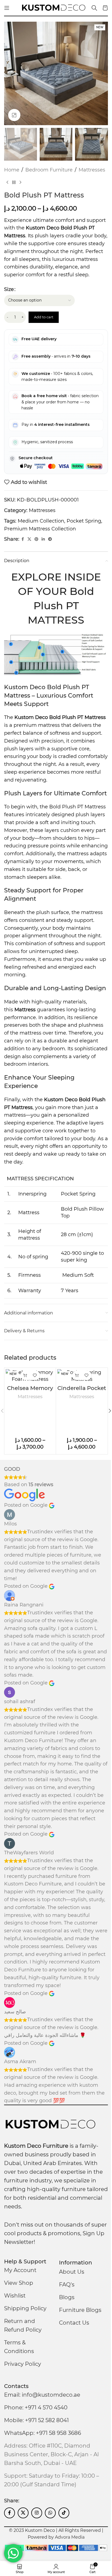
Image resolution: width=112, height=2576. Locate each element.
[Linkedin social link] (43, 539)
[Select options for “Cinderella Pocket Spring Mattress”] (77, 1375)
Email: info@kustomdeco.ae (42, 2395)
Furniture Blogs (80, 2310)
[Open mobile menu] (7, 8)
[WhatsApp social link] (50, 2513)
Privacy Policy (23, 2364)
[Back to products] (14, 182)
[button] (10, 73)
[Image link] (50, 2124)
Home (12, 170)
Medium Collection (41, 521)
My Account (20, 2270)
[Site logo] (54, 8)
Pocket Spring (84, 521)
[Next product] (20, 182)
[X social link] (29, 539)
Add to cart (44, 317)
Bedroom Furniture (49, 170)
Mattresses (92, 170)
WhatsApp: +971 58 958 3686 (43, 2433)
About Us (72, 2272)
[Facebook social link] (23, 539)
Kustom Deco (31, 717)
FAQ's (67, 2285)
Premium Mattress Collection (40, 529)
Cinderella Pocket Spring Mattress (82, 1391)
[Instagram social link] (37, 2513)
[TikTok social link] (64, 2513)
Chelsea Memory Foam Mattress (30, 1391)
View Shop (19, 2283)
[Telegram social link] (50, 539)
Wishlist (15, 2296)
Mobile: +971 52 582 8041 (36, 2420)
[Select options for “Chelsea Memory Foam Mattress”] (25, 1375)
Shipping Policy (25, 2308)
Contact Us (74, 2323)
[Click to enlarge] (14, 115)
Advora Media (70, 2537)
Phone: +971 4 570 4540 (36, 2407)
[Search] (94, 8)
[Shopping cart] (105, 8)
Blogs (67, 2297)
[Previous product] (7, 182)
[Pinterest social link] (36, 539)
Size (9, 289)
